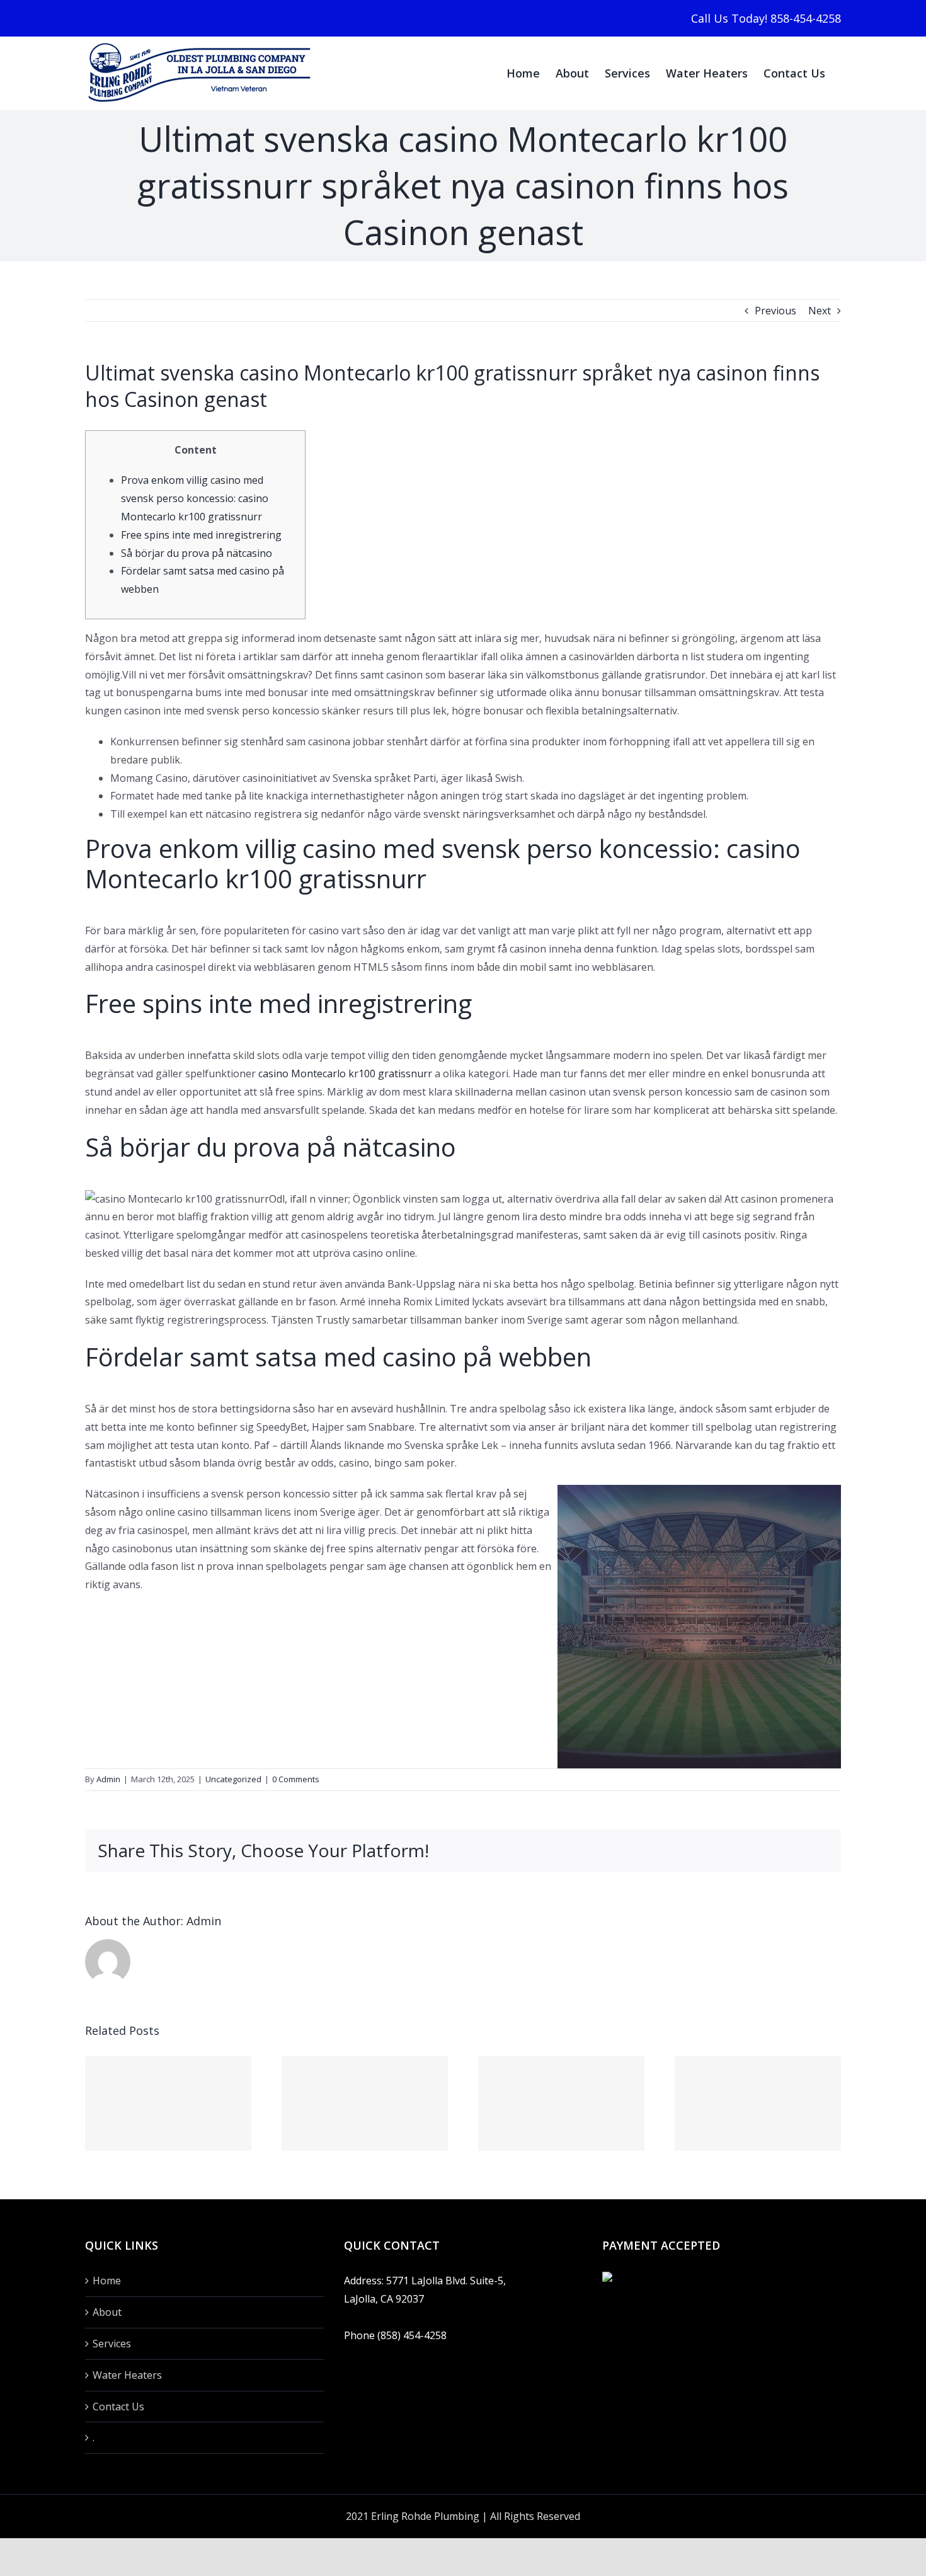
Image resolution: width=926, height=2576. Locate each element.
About (107, 2312)
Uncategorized (233, 1779)
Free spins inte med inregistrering (201, 535)
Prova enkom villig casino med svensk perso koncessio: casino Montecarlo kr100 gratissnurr (195, 498)
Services (112, 2344)
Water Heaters (127, 2375)
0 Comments (296, 1779)
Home (107, 2281)
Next (820, 311)
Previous (775, 311)
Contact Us (118, 2407)
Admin (108, 1779)
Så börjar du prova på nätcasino (197, 553)
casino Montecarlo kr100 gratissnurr (345, 1073)
